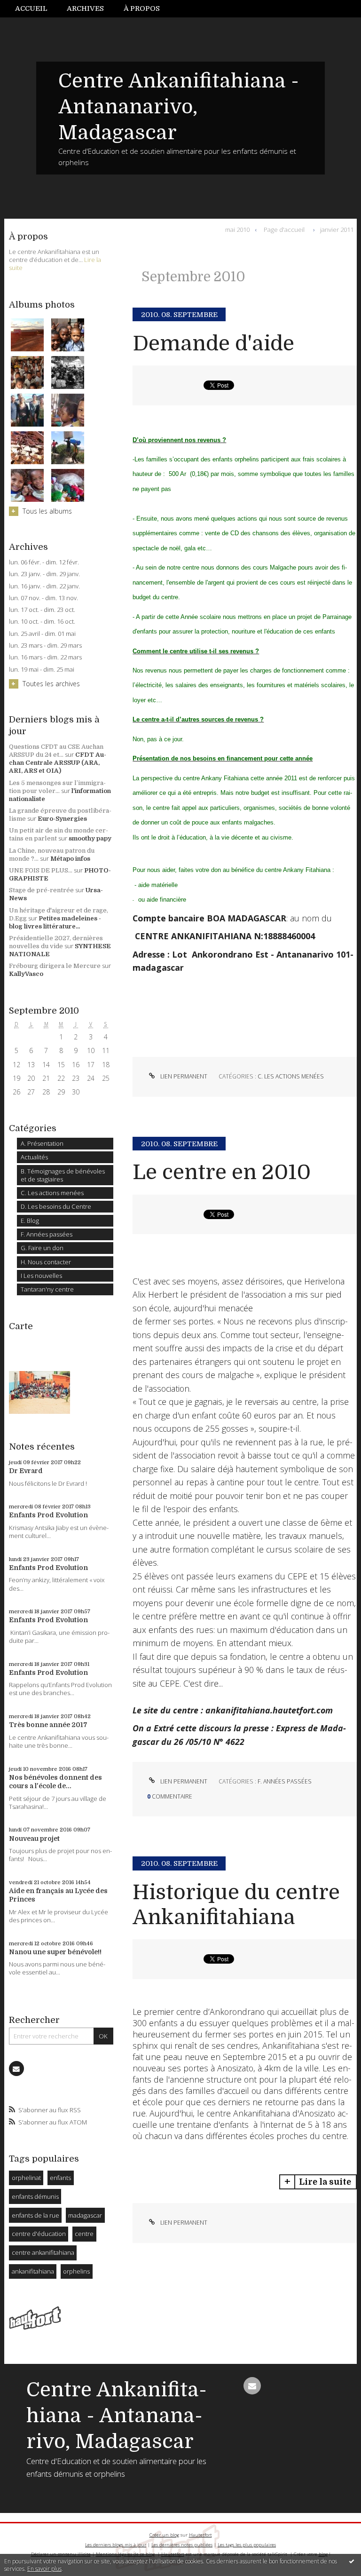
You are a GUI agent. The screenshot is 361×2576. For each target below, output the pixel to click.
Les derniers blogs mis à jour (116, 2545)
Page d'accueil (284, 230)
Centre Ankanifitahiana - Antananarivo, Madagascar (179, 107)
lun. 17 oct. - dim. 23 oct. (42, 610)
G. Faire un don (42, 1248)
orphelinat (26, 2178)
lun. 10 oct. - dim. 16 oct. (42, 622)
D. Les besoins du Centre (56, 1206)
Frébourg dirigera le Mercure (55, 966)
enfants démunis (35, 2196)
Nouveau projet (34, 1839)
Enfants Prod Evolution (48, 1515)
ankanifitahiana (33, 2271)
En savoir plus (44, 2569)
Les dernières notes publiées (182, 2545)
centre (84, 2234)
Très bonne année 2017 (48, 1725)
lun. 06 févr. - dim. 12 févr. (44, 562)
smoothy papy (90, 838)
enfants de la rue (35, 2215)
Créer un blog (164, 2535)
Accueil (31, 8)
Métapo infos (70, 859)
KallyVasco (26, 974)
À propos (142, 8)
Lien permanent (183, 1076)
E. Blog (30, 1221)
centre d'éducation (39, 2234)
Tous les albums (47, 511)
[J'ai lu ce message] (352, 2561)
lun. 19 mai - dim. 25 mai (42, 670)
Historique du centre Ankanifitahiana (236, 1905)
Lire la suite (325, 2182)
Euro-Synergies (62, 819)
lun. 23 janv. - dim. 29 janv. (44, 574)
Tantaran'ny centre (47, 1289)
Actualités (34, 1157)
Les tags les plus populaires (247, 2545)
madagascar (85, 2215)
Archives (85, 8)
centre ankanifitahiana (43, 2252)
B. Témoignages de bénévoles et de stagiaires (63, 1175)
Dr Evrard (26, 1471)
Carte (21, 1326)
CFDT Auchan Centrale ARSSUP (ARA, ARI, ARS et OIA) (58, 763)
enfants (60, 2178)
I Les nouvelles (41, 1276)
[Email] (16, 2069)
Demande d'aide (213, 344)
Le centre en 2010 (222, 1172)
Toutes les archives (51, 684)
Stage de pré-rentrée (41, 890)
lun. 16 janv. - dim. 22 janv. (44, 586)
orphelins (76, 2271)
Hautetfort (200, 2535)
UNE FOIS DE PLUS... (41, 870)
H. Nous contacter (46, 1262)
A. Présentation (42, 1143)
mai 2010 (237, 230)
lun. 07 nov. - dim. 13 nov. (43, 598)
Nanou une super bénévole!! (55, 1952)
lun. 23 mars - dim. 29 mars (45, 646)
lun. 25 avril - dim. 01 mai (42, 634)
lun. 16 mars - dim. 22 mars (45, 657)
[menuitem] (36, 9)
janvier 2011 (337, 230)
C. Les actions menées (52, 1193)
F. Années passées (47, 1234)
